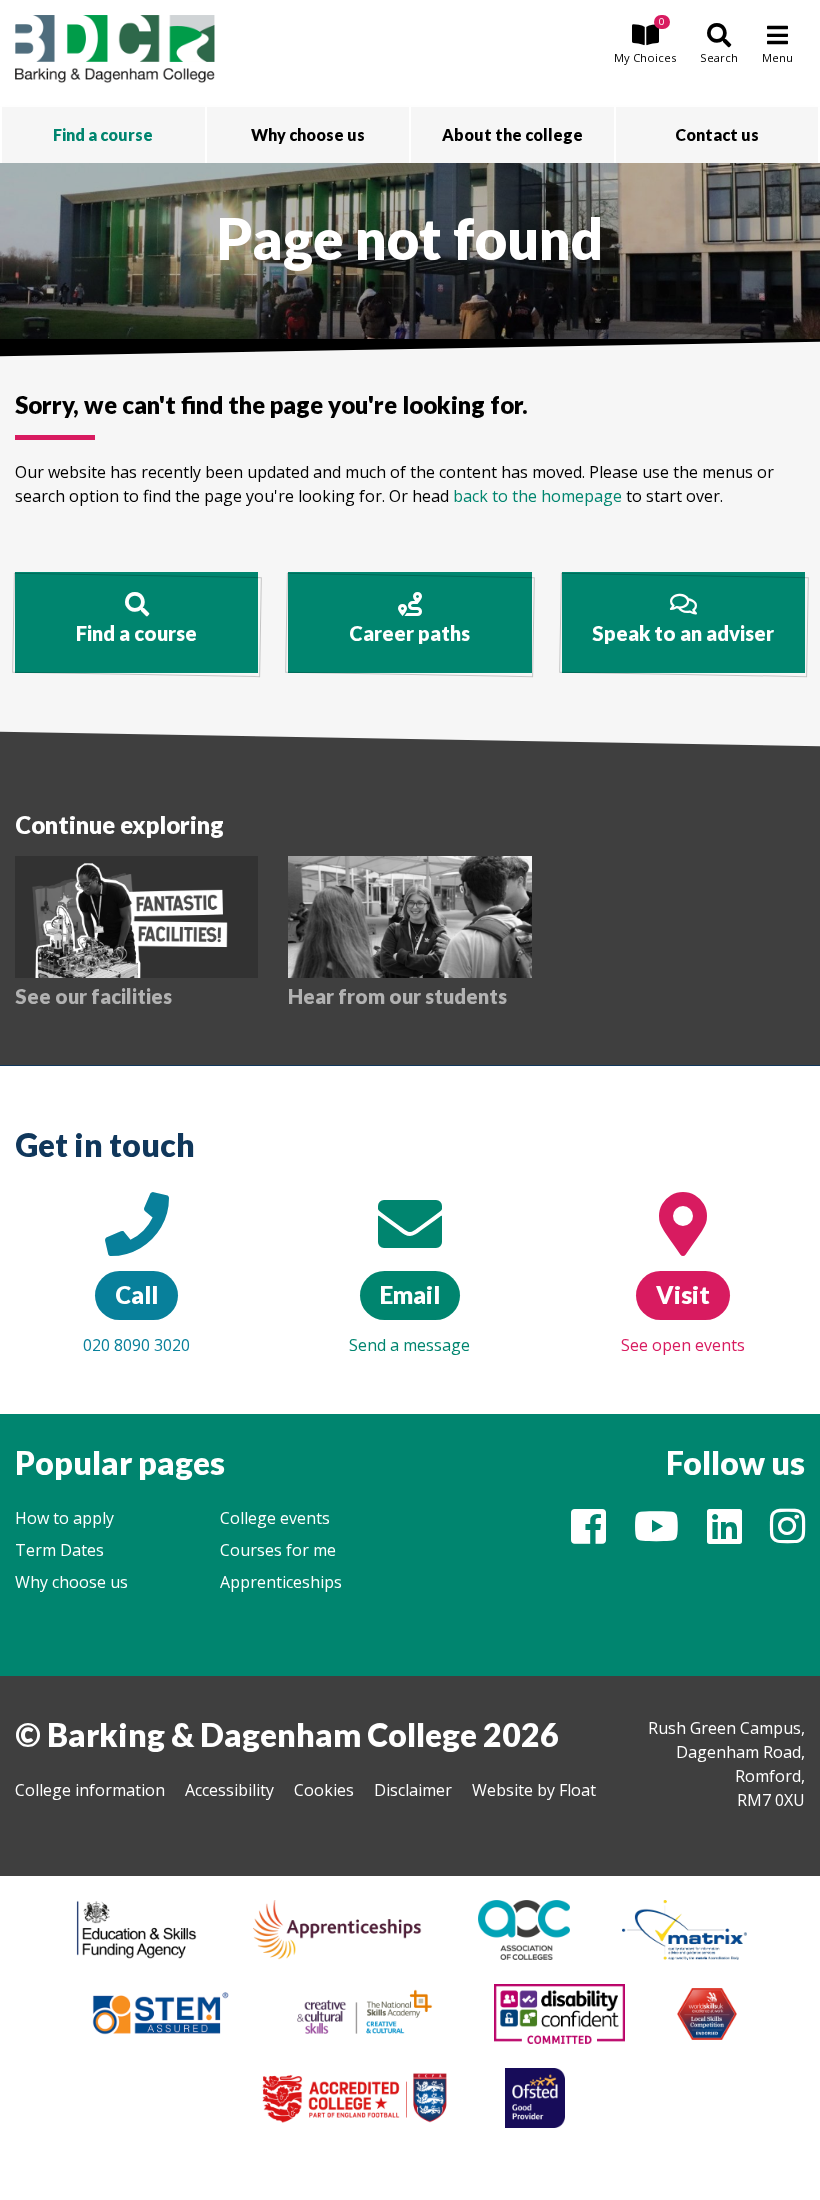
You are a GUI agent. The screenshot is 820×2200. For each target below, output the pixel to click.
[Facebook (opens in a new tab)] (588, 1535)
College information (90, 1790)
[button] (645, 45)
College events (275, 1518)
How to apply (64, 1518)
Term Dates (59, 1550)
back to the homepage (537, 496)
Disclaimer (413, 1790)
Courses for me (278, 1550)
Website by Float (534, 1790)
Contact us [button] (717, 134)
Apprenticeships (281, 1582)
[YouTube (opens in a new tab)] (656, 1535)
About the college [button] (512, 134)
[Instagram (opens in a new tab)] (787, 1535)
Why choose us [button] (308, 134)
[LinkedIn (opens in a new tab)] (724, 1535)
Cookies (324, 1790)
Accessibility (229, 1790)
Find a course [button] (103, 134)
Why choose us (71, 1582)
